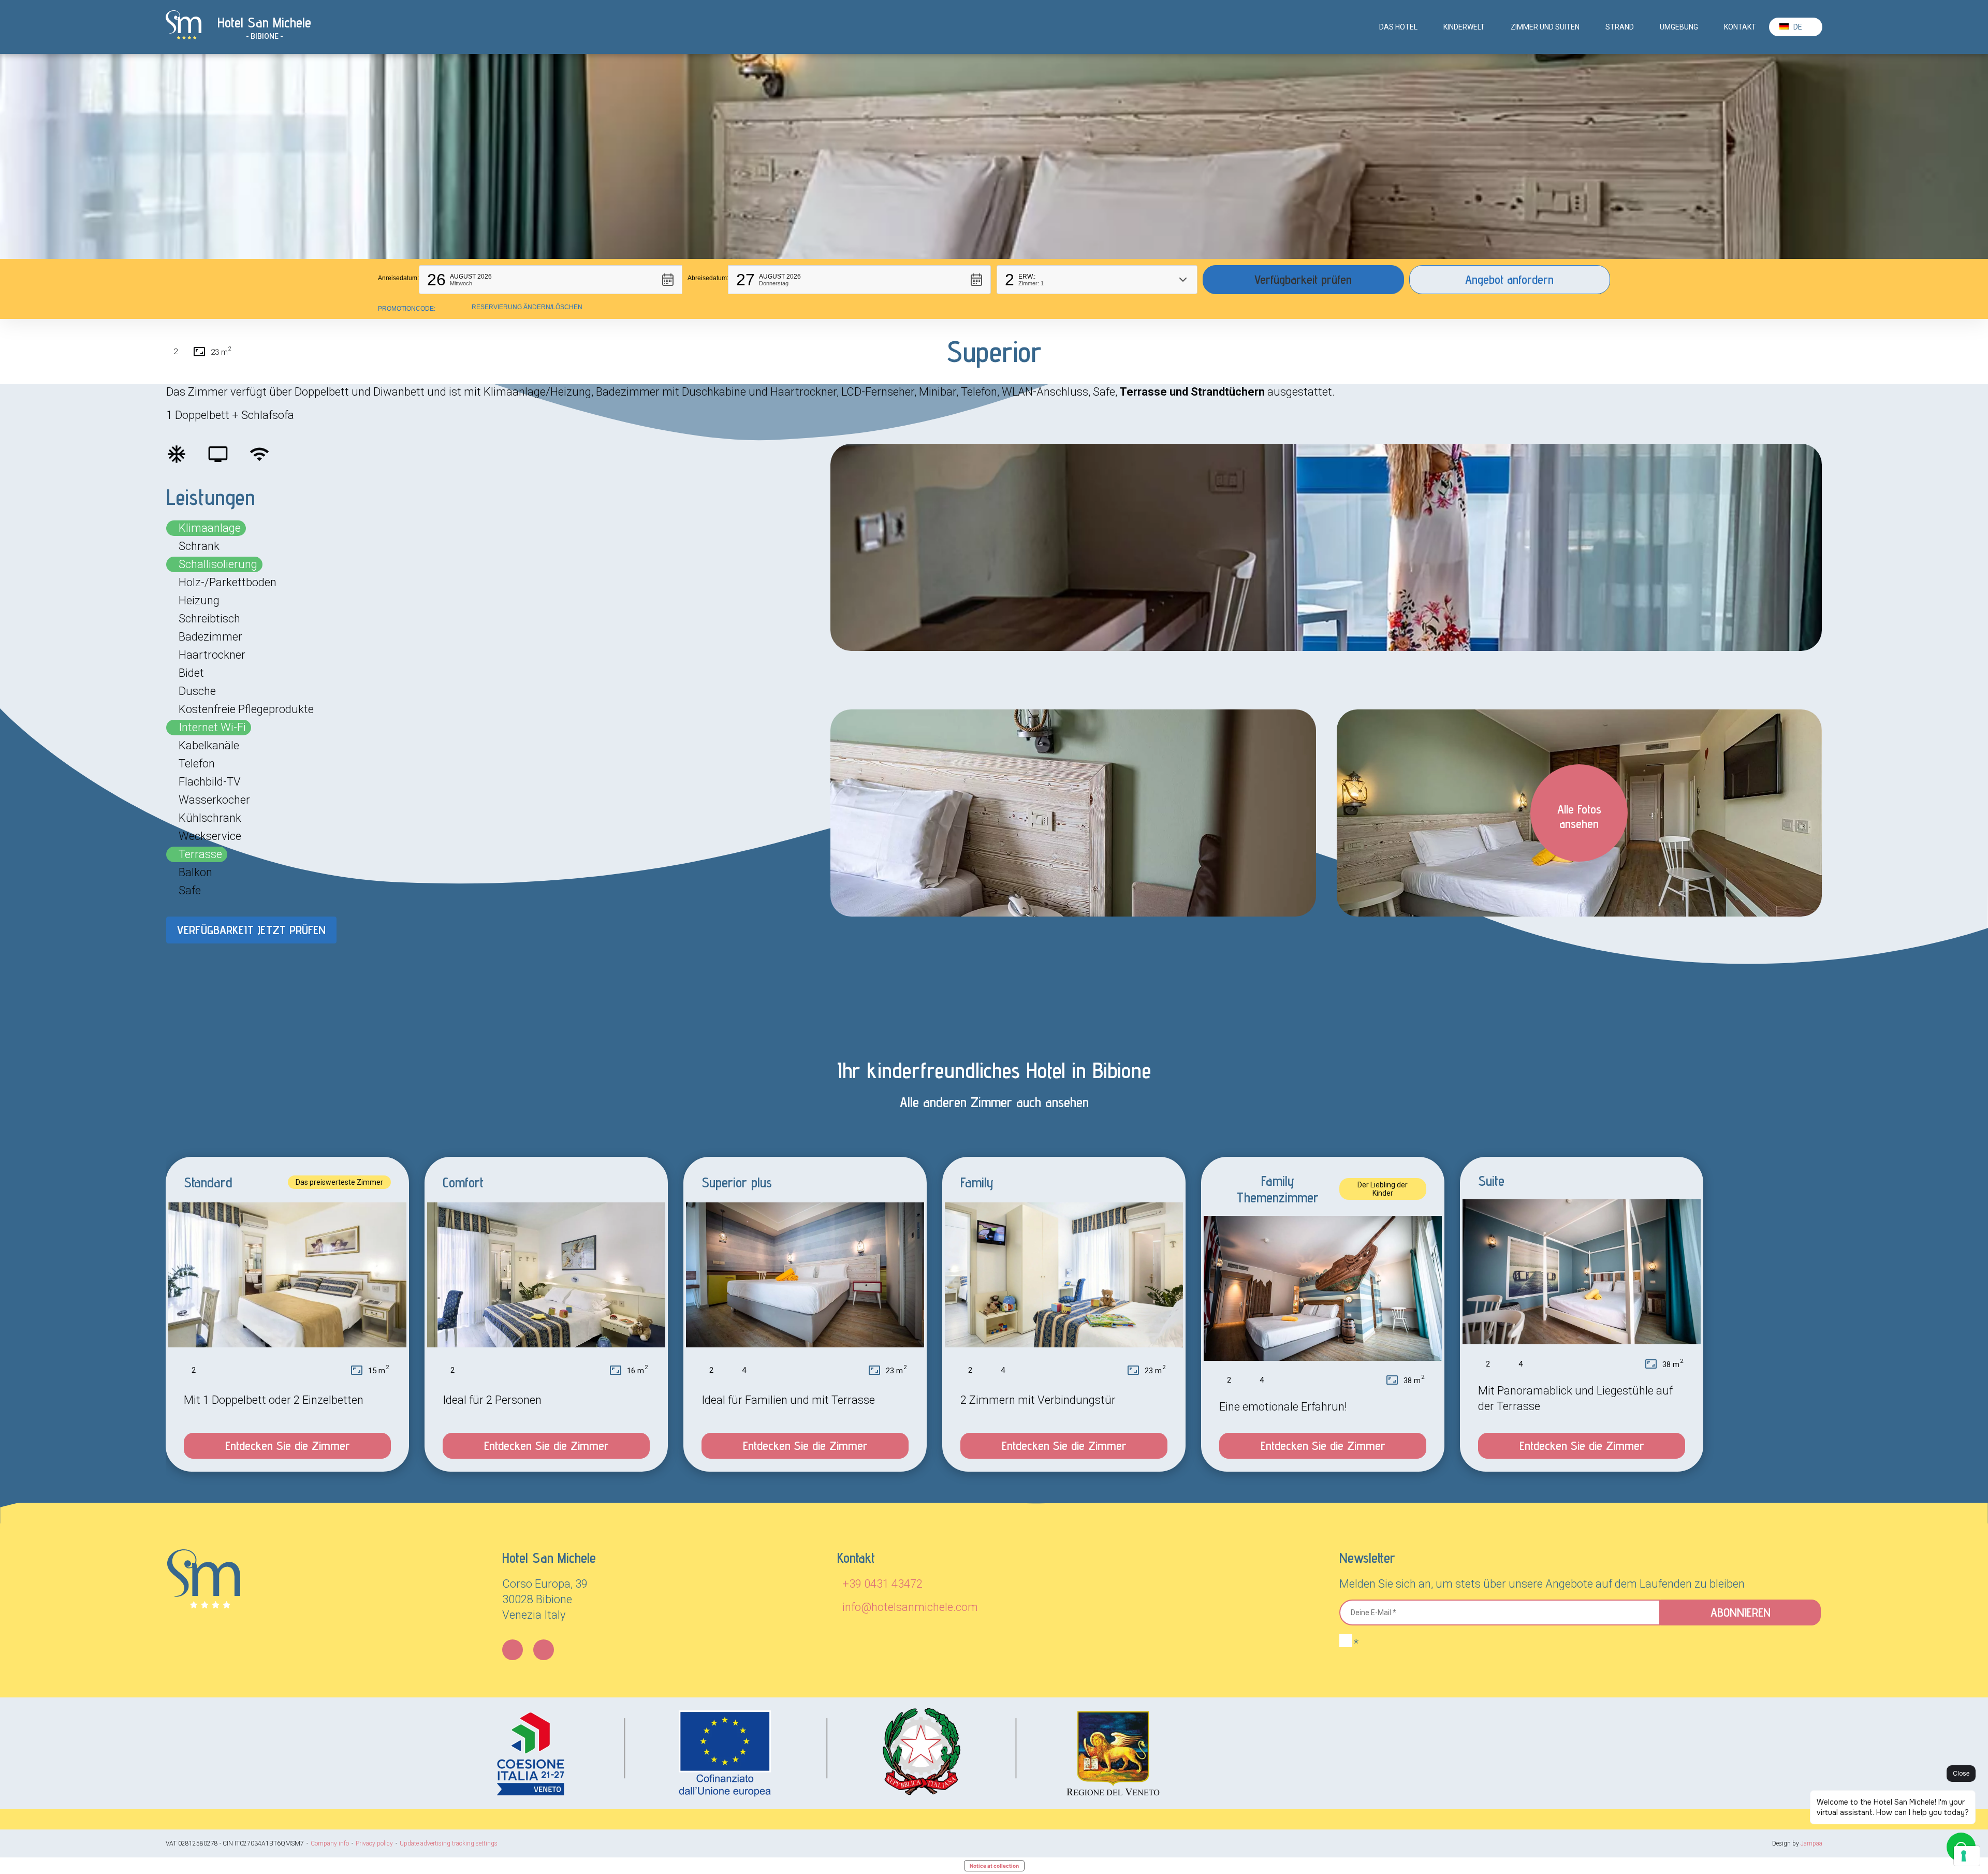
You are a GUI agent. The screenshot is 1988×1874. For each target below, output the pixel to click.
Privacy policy (374, 1843)
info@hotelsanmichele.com (910, 1607)
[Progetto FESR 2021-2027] (828, 1753)
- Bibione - (265, 36)
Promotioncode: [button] (407, 309)
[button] (551, 280)
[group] (287, 1314)
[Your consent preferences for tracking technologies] (1967, 1856)
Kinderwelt (1464, 27)
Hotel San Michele (264, 22)
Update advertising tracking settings (449, 1843)
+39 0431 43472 (882, 1584)
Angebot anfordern (1509, 279)
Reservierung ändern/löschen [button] (527, 307)
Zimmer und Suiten (1545, 27)
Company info (330, 1843)
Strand (1620, 27)
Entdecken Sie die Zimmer (288, 1446)
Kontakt (1740, 27)
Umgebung (1679, 27)
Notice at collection (994, 1866)
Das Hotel (1398, 27)
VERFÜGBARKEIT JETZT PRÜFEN (251, 930)
